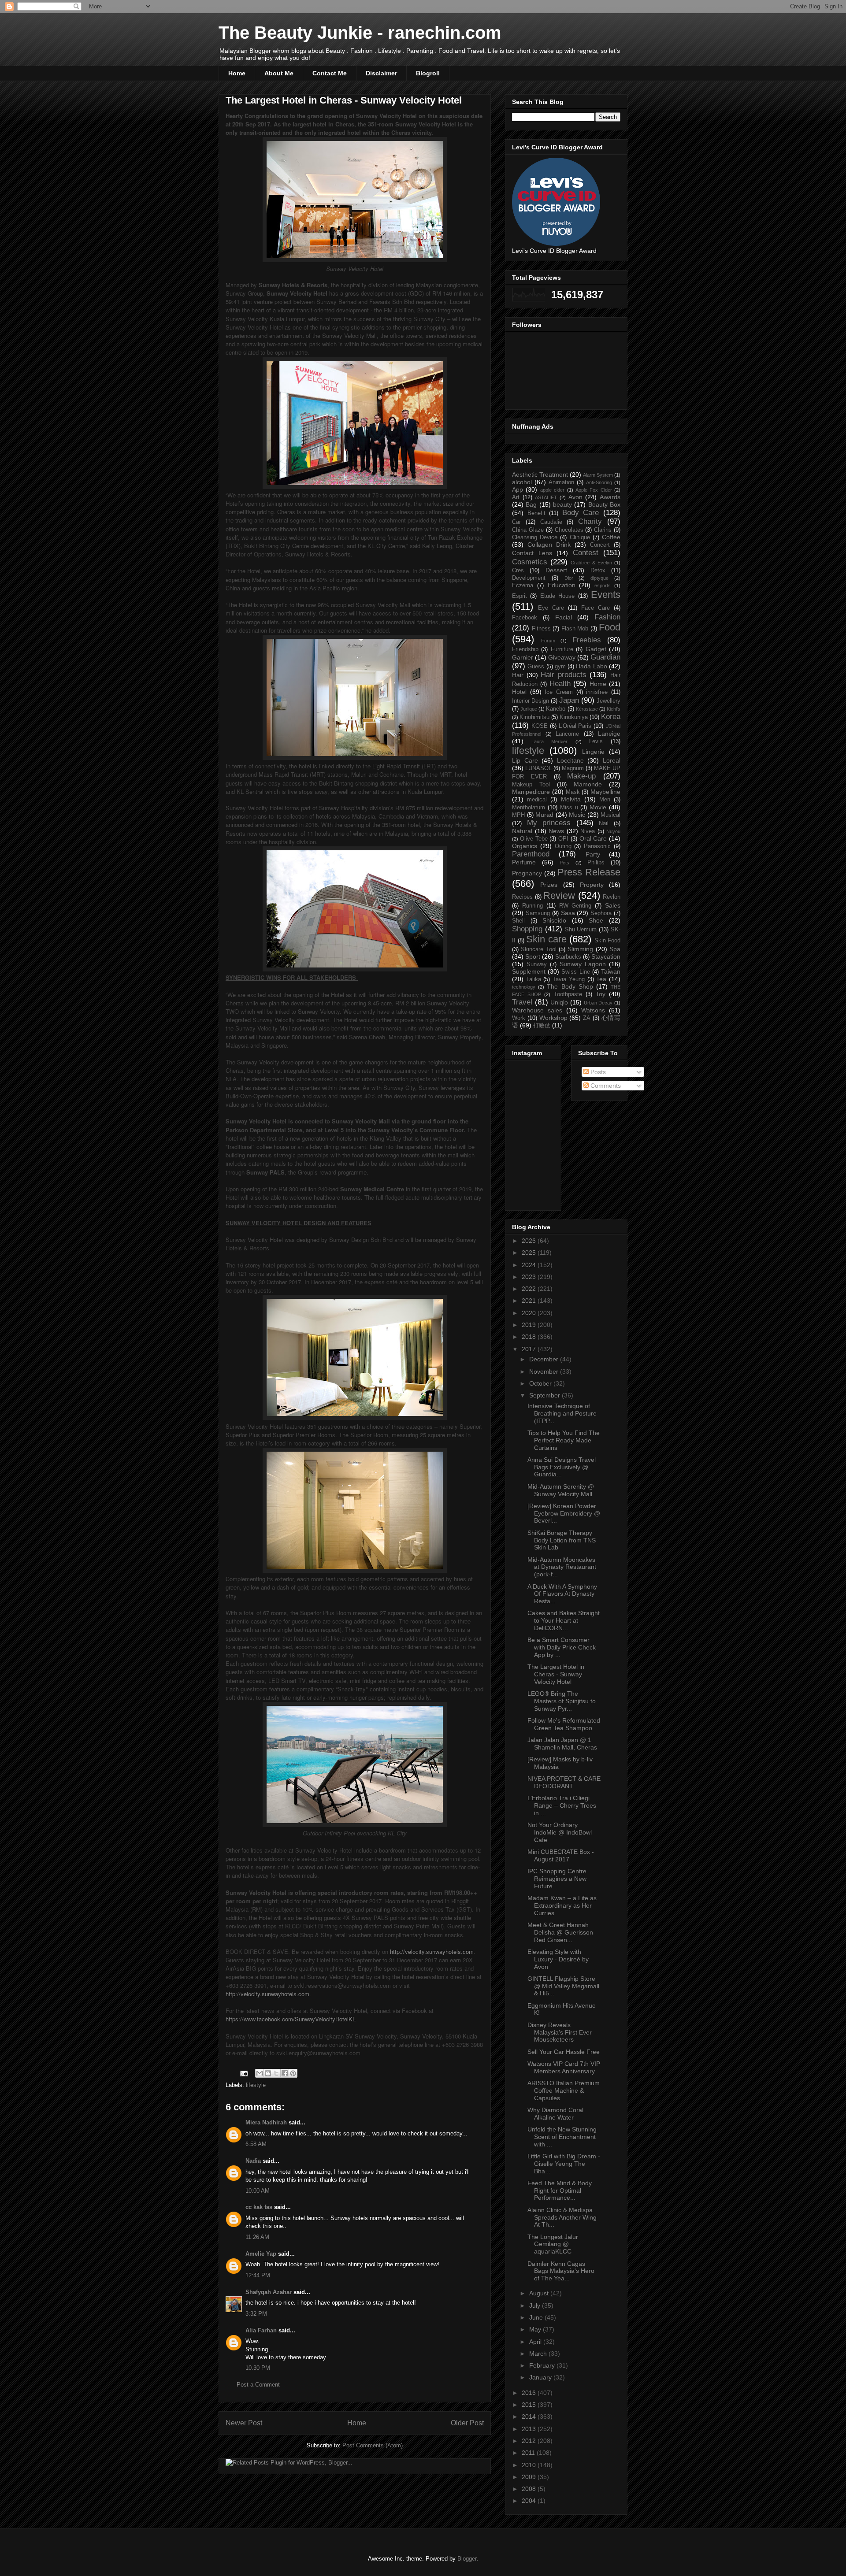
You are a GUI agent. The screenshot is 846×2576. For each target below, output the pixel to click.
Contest (586, 553)
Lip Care (525, 760)
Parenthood (531, 854)
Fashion (607, 617)
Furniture (562, 649)
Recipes (522, 897)
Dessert (556, 570)
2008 (530, 2489)
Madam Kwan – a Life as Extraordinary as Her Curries (562, 1905)
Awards (610, 497)
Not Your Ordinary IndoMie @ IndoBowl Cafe (560, 1832)
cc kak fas (259, 2207)
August (540, 2293)
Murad (544, 815)
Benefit (536, 513)
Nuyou (613, 831)
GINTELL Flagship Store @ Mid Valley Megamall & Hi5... (563, 1986)
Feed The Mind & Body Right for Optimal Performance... (560, 2191)
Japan (569, 700)
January (541, 2377)
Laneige (609, 734)
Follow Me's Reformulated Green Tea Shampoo (564, 1724)
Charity (590, 521)
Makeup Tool (531, 785)
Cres (518, 571)
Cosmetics (530, 562)
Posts (597, 1072)
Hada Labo (591, 666)
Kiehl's (614, 709)
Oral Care (593, 838)
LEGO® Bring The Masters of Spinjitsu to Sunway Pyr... (562, 1701)
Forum (548, 641)
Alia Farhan (261, 2330)
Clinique (580, 537)
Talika (534, 979)
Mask (573, 792)
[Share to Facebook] (285, 2073)
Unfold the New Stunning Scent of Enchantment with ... (562, 2137)
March (539, 2354)
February (543, 2365)
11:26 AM (257, 2237)
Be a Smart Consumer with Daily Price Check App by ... (562, 1647)
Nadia (253, 2161)
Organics (525, 846)
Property (592, 885)
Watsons (593, 1010)
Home (237, 73)
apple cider (552, 490)
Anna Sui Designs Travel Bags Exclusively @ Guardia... (562, 1467)
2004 (530, 2501)
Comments (605, 1086)
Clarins (603, 530)
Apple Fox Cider (594, 490)
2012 (530, 2441)
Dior (569, 578)
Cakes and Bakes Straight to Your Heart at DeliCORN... (564, 1620)
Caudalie (551, 522)
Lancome (567, 734)
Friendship (525, 649)
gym (560, 667)
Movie (598, 807)
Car (516, 522)
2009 (530, 2477)
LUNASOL (538, 768)
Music (577, 815)
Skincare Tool (538, 949)
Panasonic (597, 846)
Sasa (568, 913)
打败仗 (542, 1026)
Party (593, 854)
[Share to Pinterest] (293, 2073)
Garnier (523, 657)
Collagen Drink (549, 545)
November (545, 1371)
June (537, 2317)
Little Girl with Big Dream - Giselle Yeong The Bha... (564, 2164)
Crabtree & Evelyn (591, 563)
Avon (575, 497)
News (556, 831)
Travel (522, 1002)
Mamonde (588, 784)
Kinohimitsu (534, 717)
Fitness (541, 629)
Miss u (569, 808)
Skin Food (608, 941)
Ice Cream (559, 692)
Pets (564, 863)
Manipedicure (531, 792)
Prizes (549, 885)
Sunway (537, 964)
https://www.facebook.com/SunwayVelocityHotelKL (291, 2019)
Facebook (525, 618)
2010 (530, 2465)
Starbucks (568, 957)
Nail (604, 823)
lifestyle (256, 2085)
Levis (596, 741)
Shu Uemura (581, 930)
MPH (518, 815)
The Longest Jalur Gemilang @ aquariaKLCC (553, 2244)
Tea (601, 979)
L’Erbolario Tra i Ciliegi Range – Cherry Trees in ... (562, 1805)
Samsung (538, 913)
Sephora (601, 913)
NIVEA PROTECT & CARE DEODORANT (564, 1782)
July (536, 2305)
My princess (549, 823)
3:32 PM (256, 2314)
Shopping (527, 929)
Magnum (573, 768)
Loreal (612, 760)
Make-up (581, 776)
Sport (533, 956)
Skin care (546, 939)
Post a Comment (258, 2385)
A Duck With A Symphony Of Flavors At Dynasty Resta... (562, 1594)
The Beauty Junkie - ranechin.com (360, 33)
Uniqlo (559, 1002)
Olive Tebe (534, 839)
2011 (529, 2453)
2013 (530, 2429)
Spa (615, 949)
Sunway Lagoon (583, 964)
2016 (530, 2393)
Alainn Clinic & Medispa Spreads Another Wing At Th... (562, 2217)
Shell (518, 921)
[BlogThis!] (268, 2073)
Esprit (519, 596)
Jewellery (609, 701)
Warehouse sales (537, 1010)
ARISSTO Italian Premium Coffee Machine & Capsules (564, 2090)
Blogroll (428, 73)
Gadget (596, 649)
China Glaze (528, 530)
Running (532, 906)
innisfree (597, 692)
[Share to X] (276, 2073)
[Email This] (260, 2073)
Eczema (523, 586)
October (541, 1383)
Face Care (596, 608)
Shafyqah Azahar (269, 2292)
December (545, 1359)
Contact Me (330, 73)
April (536, 2342)
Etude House (557, 596)
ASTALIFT (546, 497)
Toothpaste (568, 994)
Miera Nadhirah (266, 2122)
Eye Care (551, 608)
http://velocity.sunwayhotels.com (432, 1951)
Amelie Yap (261, 2254)
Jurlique (529, 709)
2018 (530, 1337)
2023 (530, 1277)
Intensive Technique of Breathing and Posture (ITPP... (562, 1413)
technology (524, 987)
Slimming (580, 949)
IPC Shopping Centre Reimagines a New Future (557, 1879)
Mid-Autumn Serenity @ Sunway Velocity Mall (561, 1490)
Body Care (581, 513)
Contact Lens (532, 553)
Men (605, 800)
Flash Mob (575, 629)
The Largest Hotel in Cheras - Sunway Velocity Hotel (556, 1674)
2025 (530, 1253)
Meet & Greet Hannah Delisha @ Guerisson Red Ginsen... (560, 1932)
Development (529, 578)
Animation (561, 482)
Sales (613, 905)
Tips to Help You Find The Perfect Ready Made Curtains (564, 1440)
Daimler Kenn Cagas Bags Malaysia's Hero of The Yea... (561, 2271)
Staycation (606, 956)
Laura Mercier (549, 741)
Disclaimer (381, 73)
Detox (598, 571)
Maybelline (605, 792)
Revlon (612, 897)
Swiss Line (575, 972)
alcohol (522, 482)
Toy (601, 994)
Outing (563, 846)
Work (519, 1018)
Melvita (571, 799)
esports (603, 586)
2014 (530, 2417)
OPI (563, 839)
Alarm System (598, 475)
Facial (564, 617)
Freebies (587, 640)
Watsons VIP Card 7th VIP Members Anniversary (564, 2067)
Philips (596, 863)
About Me (279, 73)
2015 (530, 2405)
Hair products (564, 675)
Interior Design (531, 701)
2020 (530, 1313)
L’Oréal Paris (575, 726)
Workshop (553, 1018)
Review (559, 895)
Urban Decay (598, 1003)
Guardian (605, 657)
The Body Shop (570, 986)
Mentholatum (529, 808)
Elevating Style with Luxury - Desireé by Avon (558, 1959)
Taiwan (611, 971)
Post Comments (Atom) (373, 2445)
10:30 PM (258, 2368)
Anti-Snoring (599, 482)
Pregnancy (527, 873)
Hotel (519, 692)
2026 (530, 1241)
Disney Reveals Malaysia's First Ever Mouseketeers (560, 2032)
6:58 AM (256, 2144)
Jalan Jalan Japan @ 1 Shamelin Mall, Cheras (562, 1744)
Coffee (611, 537)
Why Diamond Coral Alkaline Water (555, 2114)
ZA (587, 1018)
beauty (562, 504)
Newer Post (244, 2423)
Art (516, 497)
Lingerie (593, 752)
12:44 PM (258, 2275)
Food (610, 627)
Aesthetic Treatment (540, 474)
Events (606, 595)
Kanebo (556, 709)
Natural (522, 831)
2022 (530, 1289)
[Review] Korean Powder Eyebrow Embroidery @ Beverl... (564, 1513)
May (536, 2329)
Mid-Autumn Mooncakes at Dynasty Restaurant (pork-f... (562, 1567)
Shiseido (554, 920)
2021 (530, 1301)
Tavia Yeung (569, 979)
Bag (531, 504)
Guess (536, 667)
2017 (530, 1349)
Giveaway (562, 657)
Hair (518, 675)
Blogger (467, 2559)
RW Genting (575, 906)
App (518, 489)
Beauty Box (604, 504)
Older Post (467, 2423)
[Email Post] (243, 2073)
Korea (611, 717)
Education (562, 585)
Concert (600, 545)
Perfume (524, 862)
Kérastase (587, 709)
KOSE (540, 726)
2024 (530, 1265)
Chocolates (569, 530)
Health (560, 684)
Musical (610, 815)
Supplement (529, 971)
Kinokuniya (574, 717)
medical (537, 800)
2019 (530, 1325)
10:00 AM (258, 2191)
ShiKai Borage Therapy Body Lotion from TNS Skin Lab (562, 1540)
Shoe (596, 920)
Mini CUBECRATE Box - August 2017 (561, 1855)
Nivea (588, 831)
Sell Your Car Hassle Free (564, 2052)
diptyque (599, 578)
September (545, 1395)
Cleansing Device (535, 537)
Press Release (589, 872)
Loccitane (570, 760)
